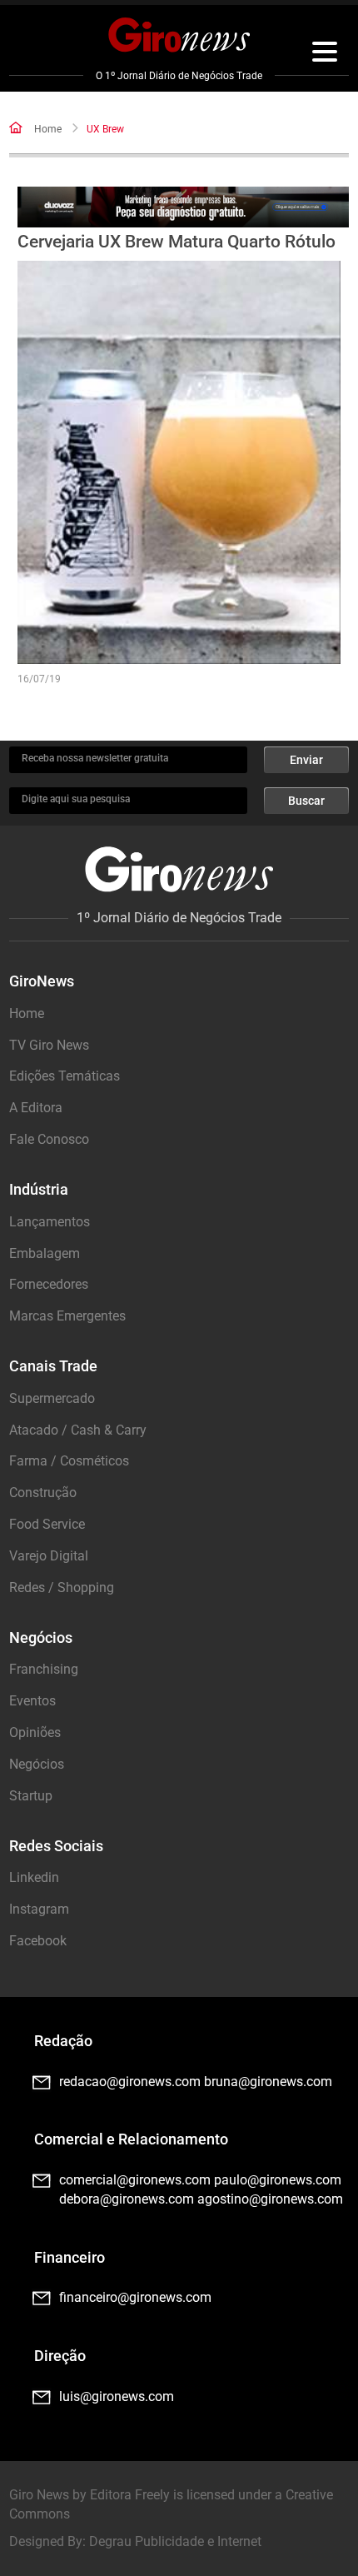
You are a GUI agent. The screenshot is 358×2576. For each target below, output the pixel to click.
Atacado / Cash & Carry (78, 1430)
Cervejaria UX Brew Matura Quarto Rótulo (177, 242)
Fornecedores (49, 1284)
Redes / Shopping (62, 1588)
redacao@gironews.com (130, 2082)
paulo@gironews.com (278, 2180)
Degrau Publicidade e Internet (175, 2541)
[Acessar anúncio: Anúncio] (184, 207)
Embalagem (45, 1253)
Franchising (44, 1669)
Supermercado (52, 1398)
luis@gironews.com (117, 2396)
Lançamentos (50, 1222)
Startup (31, 1796)
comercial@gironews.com (135, 2180)
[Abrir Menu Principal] (325, 54)
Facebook (38, 1941)
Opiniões (35, 1732)
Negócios (37, 1764)
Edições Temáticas (65, 1076)
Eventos (32, 1701)
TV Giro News (49, 1045)
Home (48, 129)
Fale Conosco (49, 1139)
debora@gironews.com (127, 2199)
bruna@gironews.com (268, 2082)
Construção (43, 1493)
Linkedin (34, 1877)
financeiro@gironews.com (135, 2297)
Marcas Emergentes (67, 1316)
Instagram (39, 1909)
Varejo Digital (49, 1556)
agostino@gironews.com (270, 2199)
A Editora (36, 1108)
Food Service (47, 1524)
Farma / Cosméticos (69, 1461)
